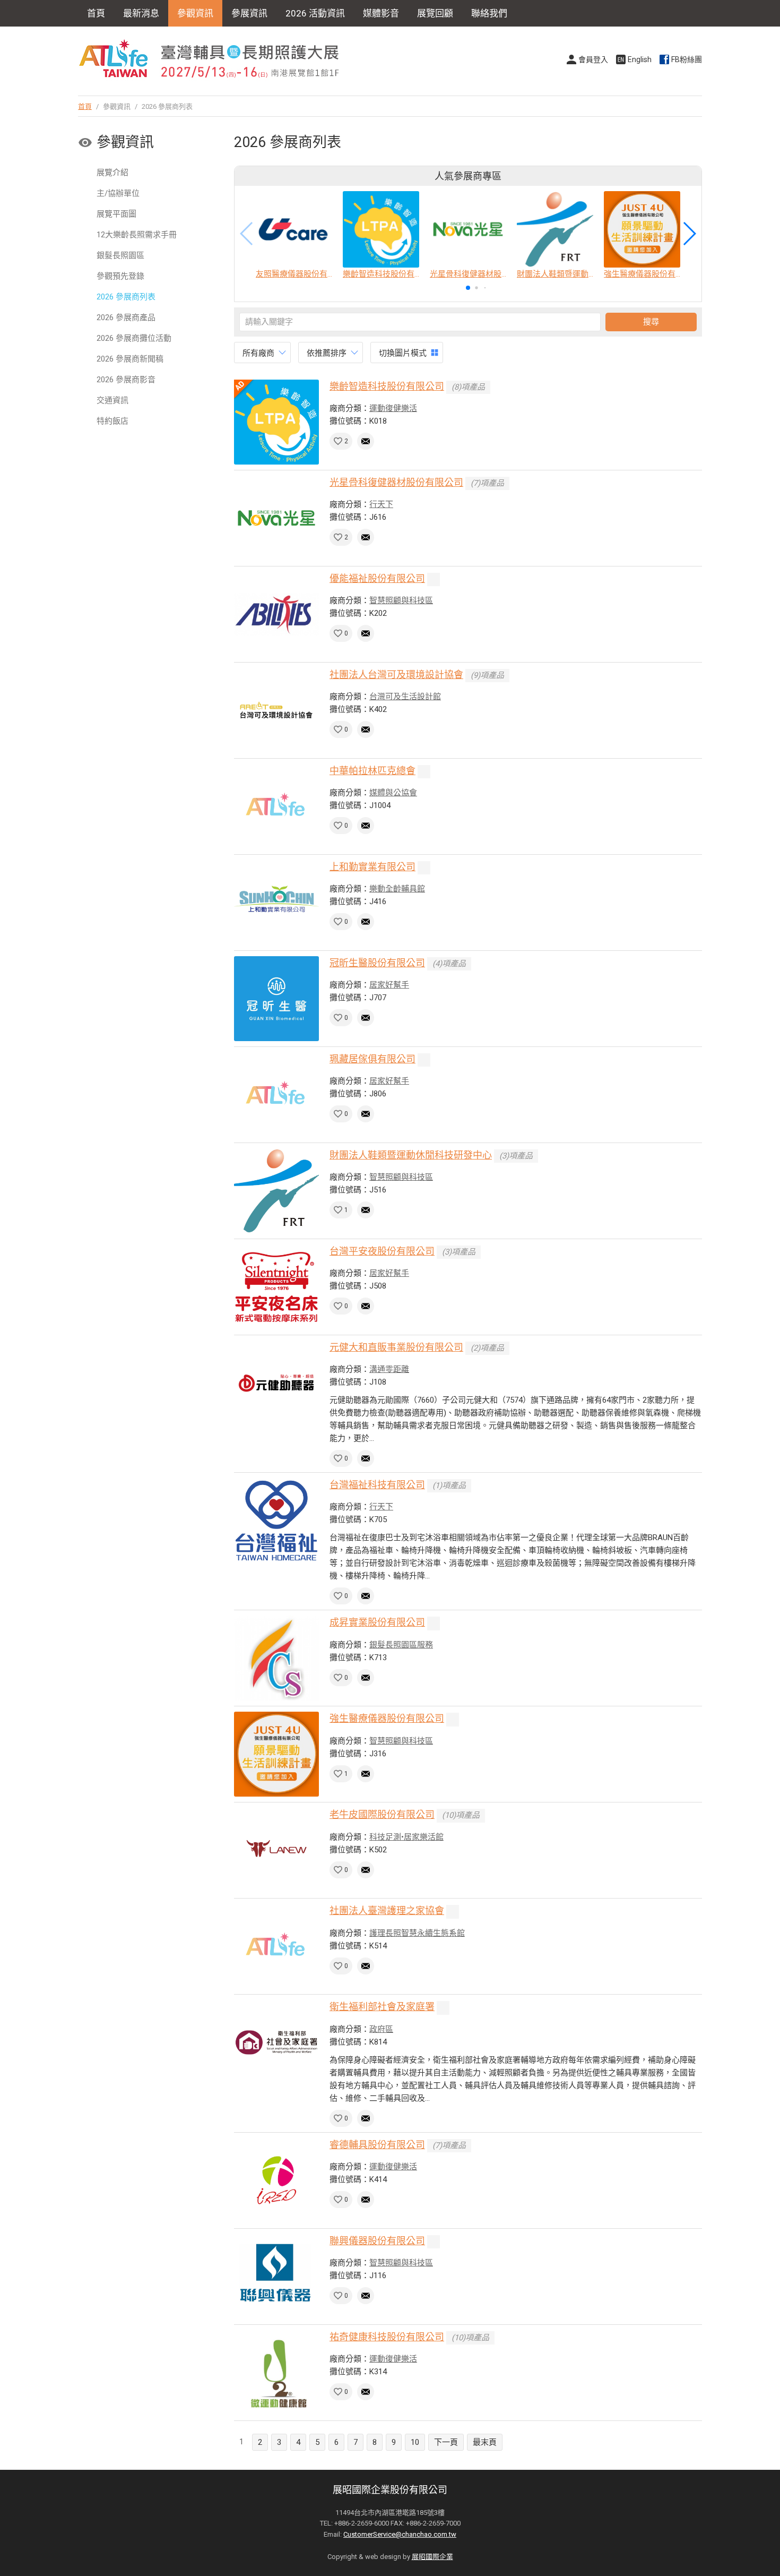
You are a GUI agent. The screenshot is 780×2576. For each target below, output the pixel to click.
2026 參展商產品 (126, 317)
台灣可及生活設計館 (405, 697)
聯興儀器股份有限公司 (377, 2241)
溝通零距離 (389, 1369)
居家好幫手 (389, 985)
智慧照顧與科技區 (401, 600)
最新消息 (141, 13)
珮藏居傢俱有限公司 (372, 1059)
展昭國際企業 (432, 2557)
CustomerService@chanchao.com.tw (400, 2534)
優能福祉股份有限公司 (377, 578)
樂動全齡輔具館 (397, 889)
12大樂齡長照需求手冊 (137, 235)
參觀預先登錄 (120, 276)
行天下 (381, 504)
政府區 (381, 2029)
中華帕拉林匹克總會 (372, 771)
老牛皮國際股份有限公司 (382, 1814)
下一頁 (446, 2442)
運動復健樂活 (393, 408)
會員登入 (593, 59)
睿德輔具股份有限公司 (377, 2145)
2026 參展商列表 (126, 297)
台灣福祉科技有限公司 (377, 1485)
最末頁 (485, 2442)
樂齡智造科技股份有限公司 (387, 386)
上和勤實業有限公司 (372, 867)
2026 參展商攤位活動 (134, 338)
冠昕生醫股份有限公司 (377, 963)
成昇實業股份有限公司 (377, 1622)
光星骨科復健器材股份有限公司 (396, 482)
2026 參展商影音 (126, 380)
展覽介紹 (112, 173)
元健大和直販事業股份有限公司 (396, 1347)
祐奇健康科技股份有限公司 (387, 2337)
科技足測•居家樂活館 (406, 1837)
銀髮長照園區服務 (401, 1645)
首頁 (96, 13)
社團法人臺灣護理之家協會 (387, 1910)
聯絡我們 (489, 13)
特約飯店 (112, 421)
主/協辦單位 (118, 193)
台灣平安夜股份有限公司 (382, 1251)
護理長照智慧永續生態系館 (417, 1933)
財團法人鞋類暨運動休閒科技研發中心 (411, 1155)
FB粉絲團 (687, 59)
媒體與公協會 (393, 793)
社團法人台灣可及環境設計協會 (396, 675)
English (640, 59)
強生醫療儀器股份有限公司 (387, 1718)
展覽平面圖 (116, 214)
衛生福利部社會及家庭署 (382, 2007)
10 (415, 2442)
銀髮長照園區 (120, 255)
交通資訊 (112, 400)
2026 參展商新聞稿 (130, 359)
